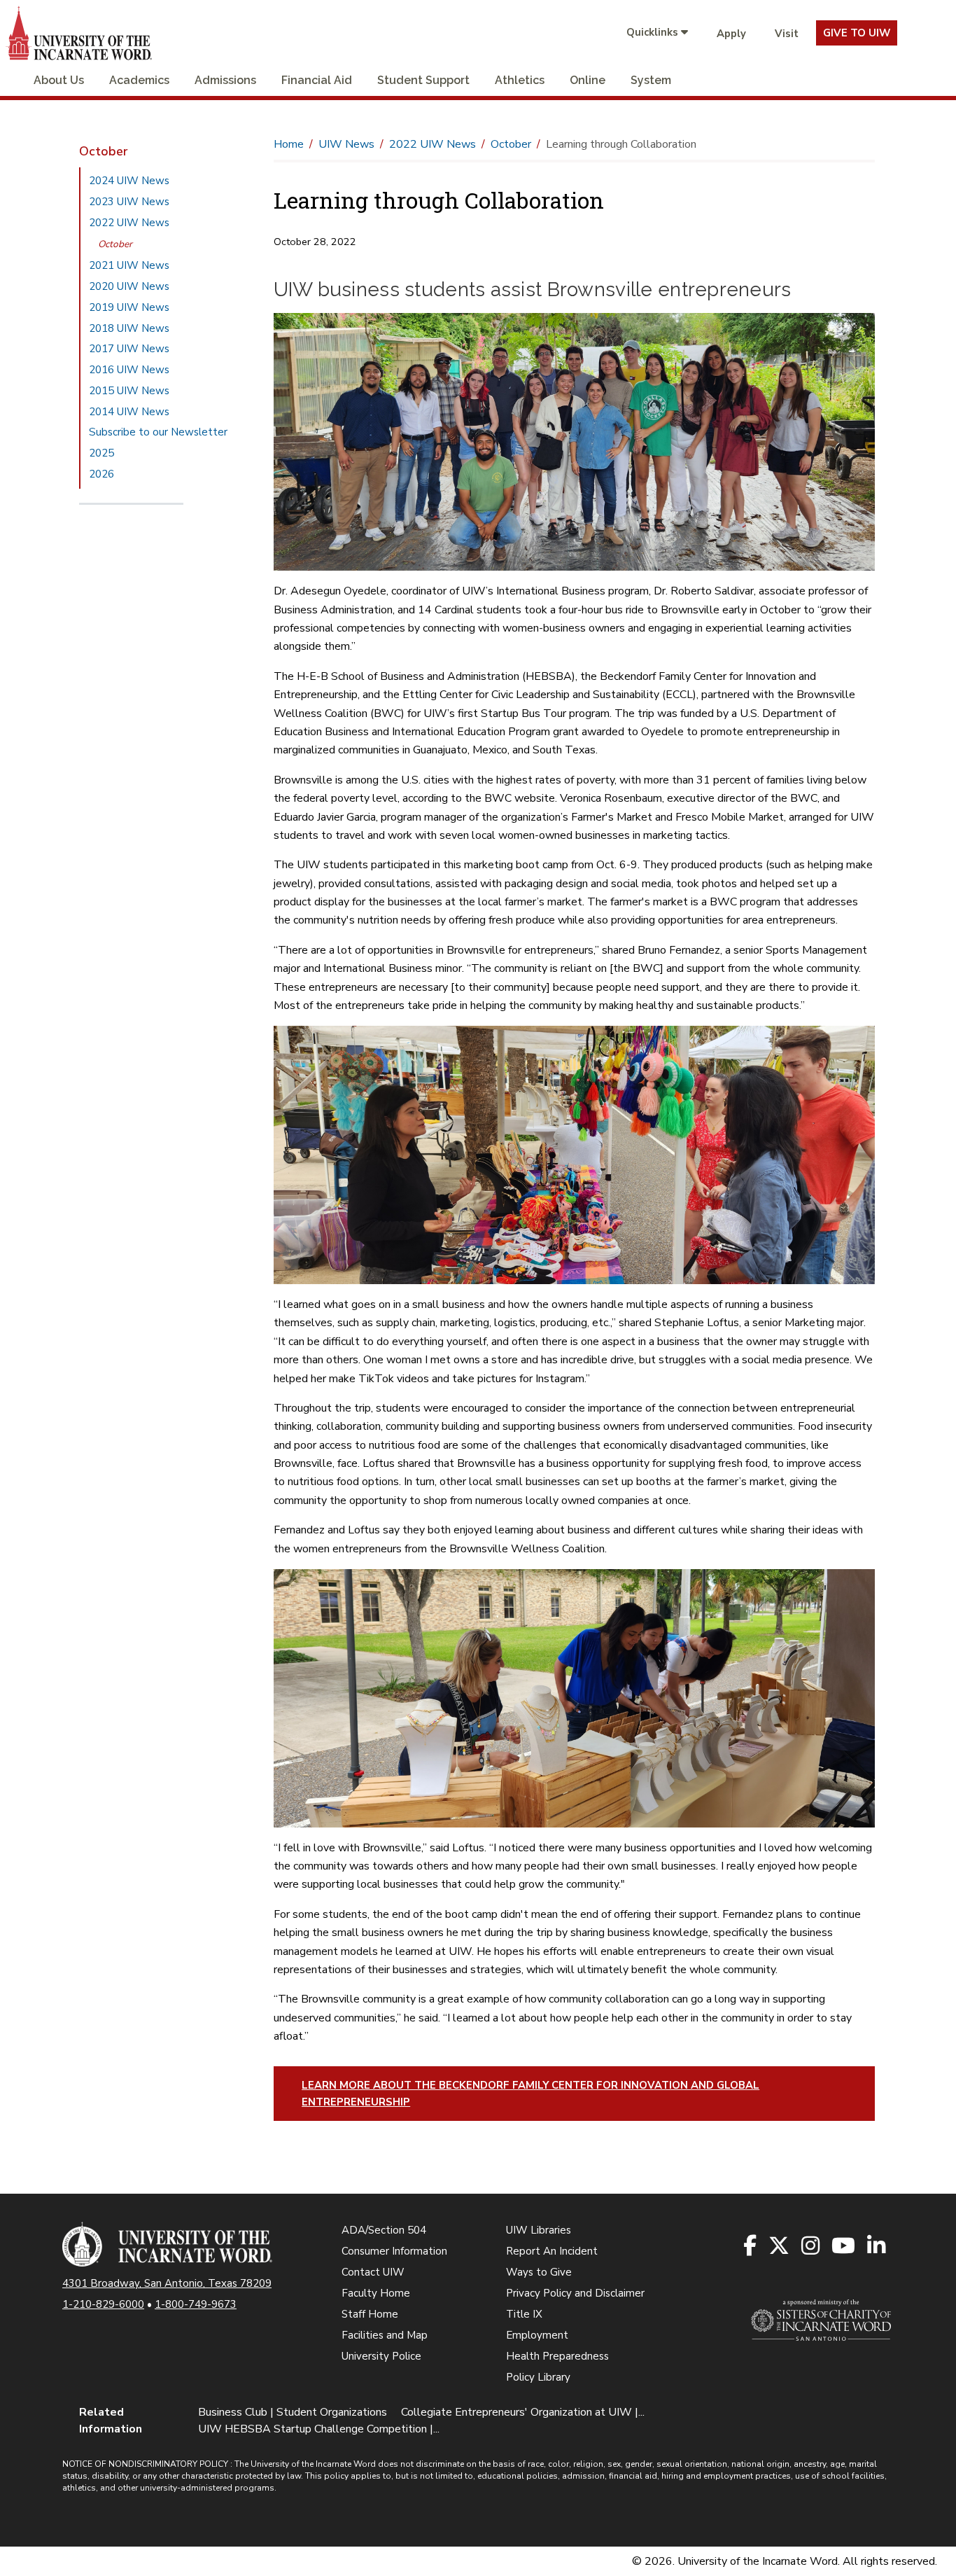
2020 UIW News (129, 286)
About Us (59, 80)
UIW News (346, 144)
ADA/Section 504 (384, 2230)
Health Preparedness (557, 2356)
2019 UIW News (129, 307)
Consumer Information (394, 2251)
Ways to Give (539, 2272)
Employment (537, 2335)
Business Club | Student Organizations (293, 2412)
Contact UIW (373, 2272)
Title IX (524, 2314)
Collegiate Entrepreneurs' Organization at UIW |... (523, 2412)
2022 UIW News (129, 223)
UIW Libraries (539, 2230)
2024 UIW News (129, 181)
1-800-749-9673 (196, 2304)
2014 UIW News (129, 412)
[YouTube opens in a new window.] (844, 2247)
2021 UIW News (129, 265)
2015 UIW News (129, 391)
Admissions (225, 80)
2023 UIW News (129, 202)
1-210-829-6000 (103, 2304)
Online (588, 80)
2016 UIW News (129, 370)
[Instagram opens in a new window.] (811, 2247)
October (115, 244)
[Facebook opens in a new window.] (751, 2247)
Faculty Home (376, 2293)
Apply (731, 34)
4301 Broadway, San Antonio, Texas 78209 (167, 2283)
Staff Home (370, 2314)
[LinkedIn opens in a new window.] (877, 2247)
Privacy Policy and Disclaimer (575, 2293)
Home (289, 144)
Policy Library (538, 2377)
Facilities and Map (385, 2335)
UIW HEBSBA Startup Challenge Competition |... (319, 2429)
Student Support (423, 80)
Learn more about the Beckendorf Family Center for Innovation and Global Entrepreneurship (530, 2094)
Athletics (520, 80)
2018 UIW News (129, 328)
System (651, 80)
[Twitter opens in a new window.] (780, 2247)
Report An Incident (552, 2251)
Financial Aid (317, 80)
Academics (139, 80)
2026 (101, 474)
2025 (101, 453)
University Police (381, 2356)
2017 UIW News (129, 349)
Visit (787, 34)
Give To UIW (857, 33)
